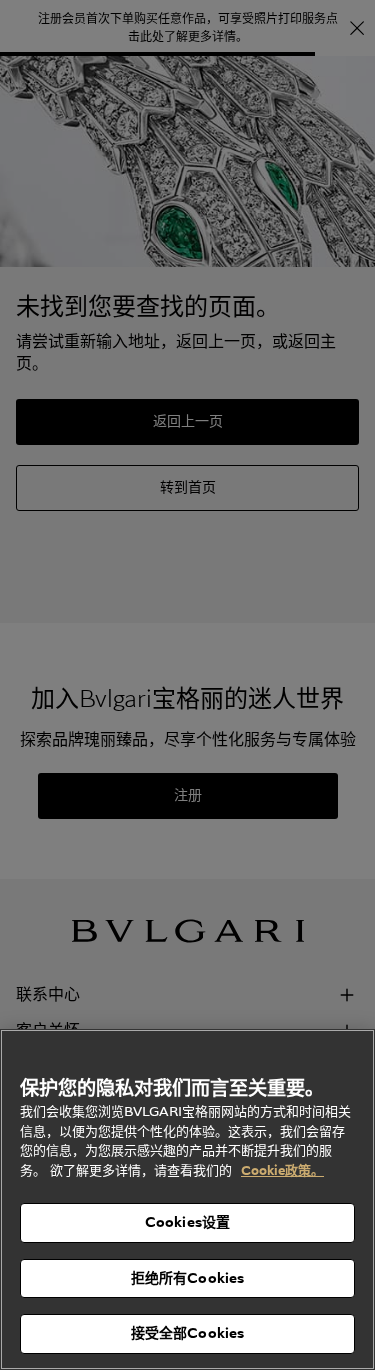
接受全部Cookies (188, 1333)
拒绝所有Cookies (188, 1278)
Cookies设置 (187, 1222)
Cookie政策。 (282, 1170)
